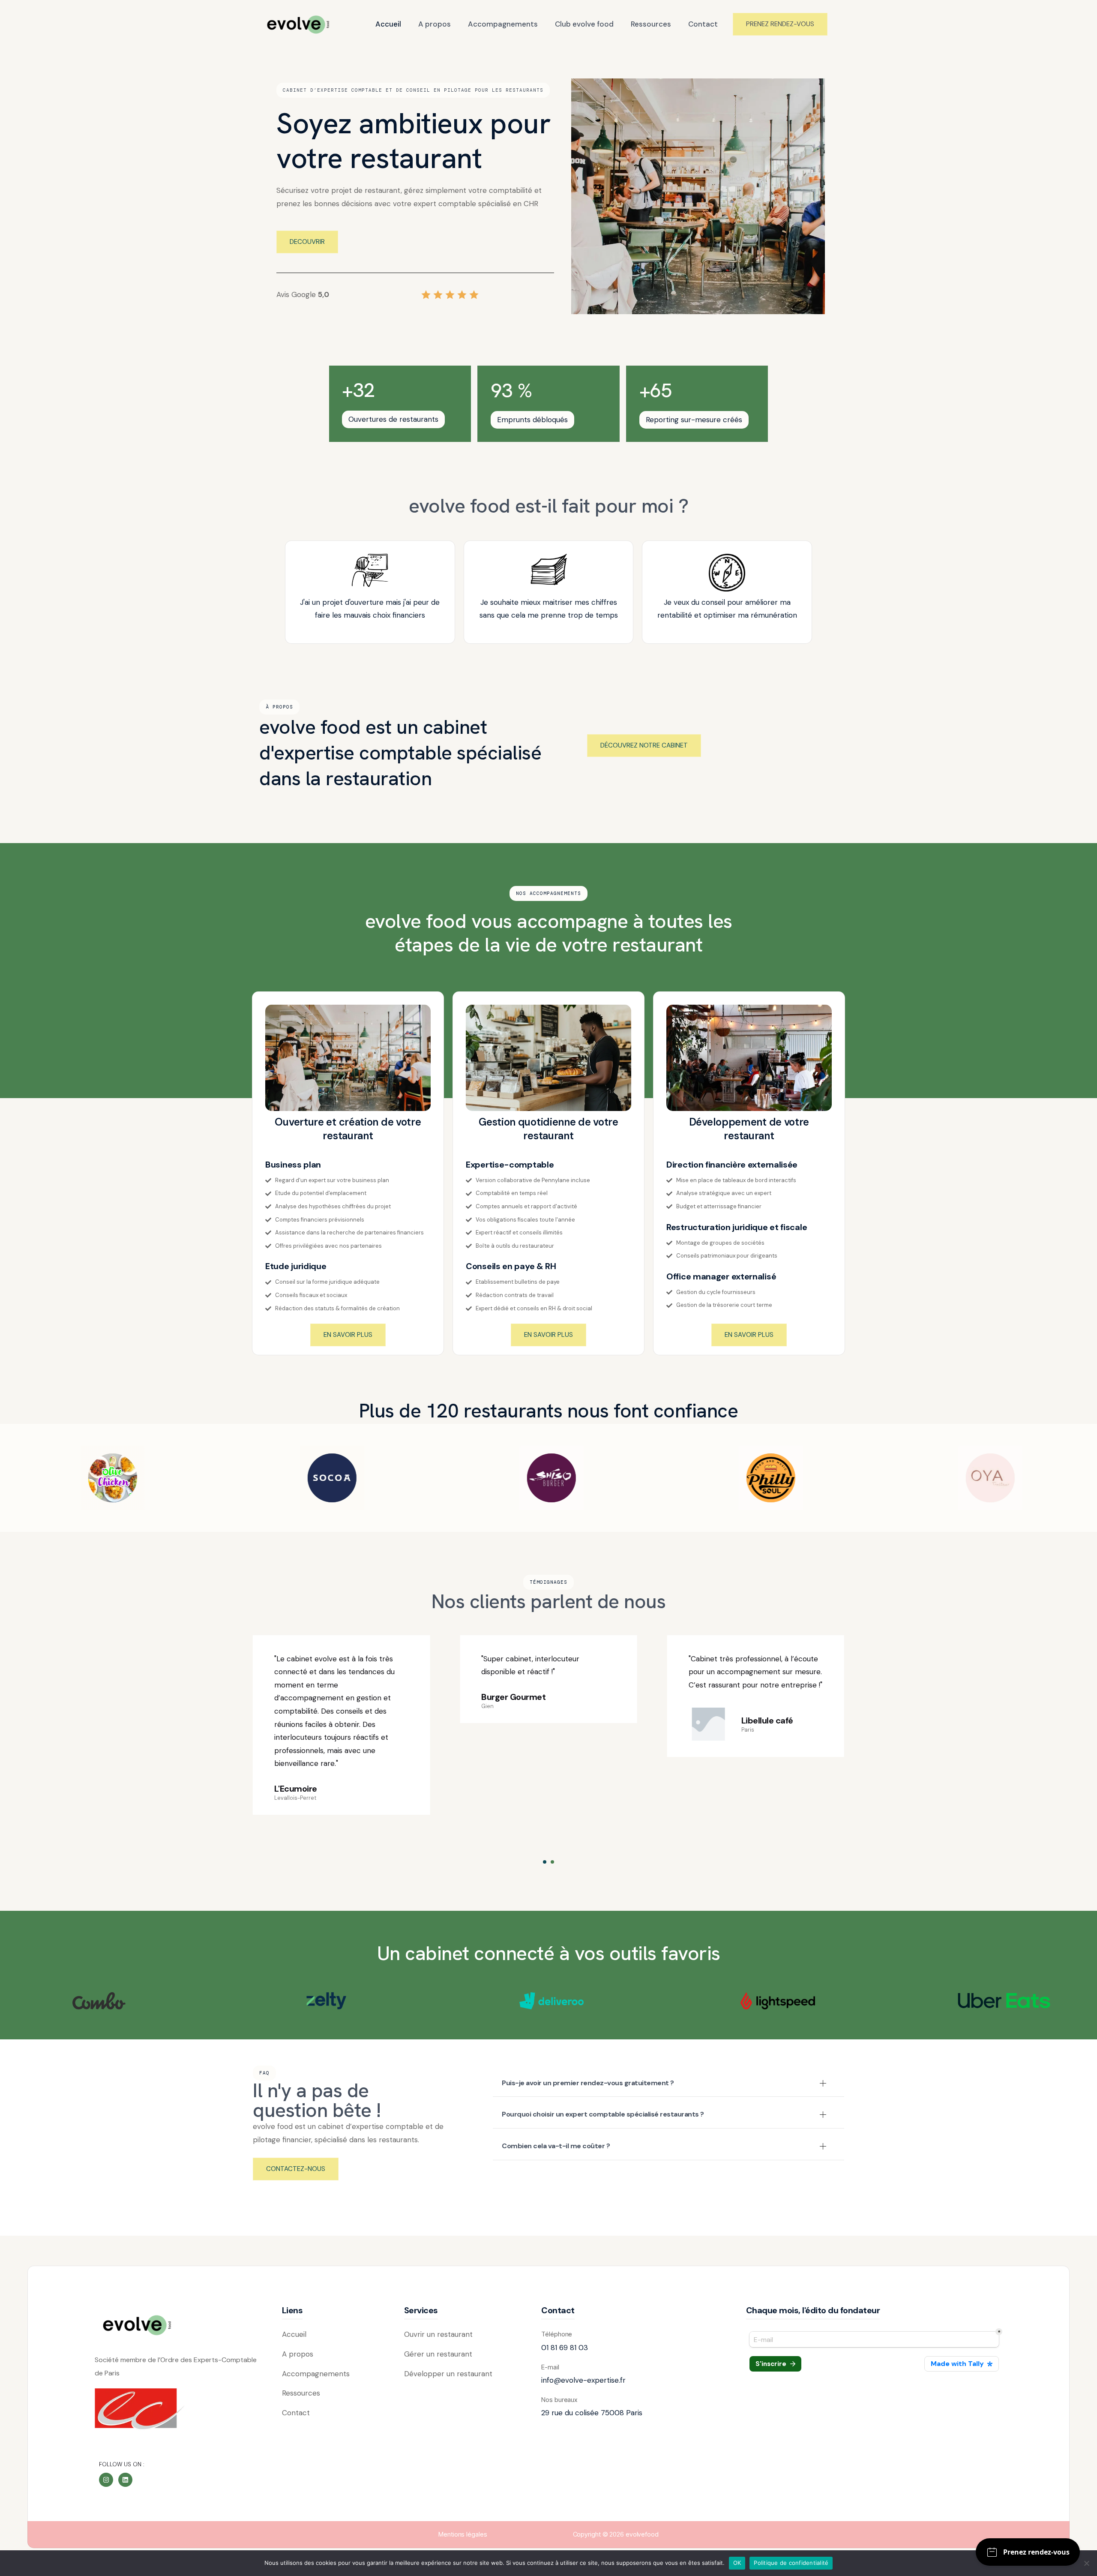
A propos (435, 24)
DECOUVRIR (307, 242)
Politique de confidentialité (791, 2563)
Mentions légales (463, 2534)
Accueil (388, 24)
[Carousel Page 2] (552, 1862)
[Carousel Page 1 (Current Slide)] (545, 1862)
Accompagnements (503, 24)
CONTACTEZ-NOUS (296, 2169)
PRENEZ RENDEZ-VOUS (780, 24)
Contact (703, 24)
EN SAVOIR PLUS (348, 1335)
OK (737, 2563)
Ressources (651, 24)
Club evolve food (584, 24)
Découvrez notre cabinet (644, 745)
